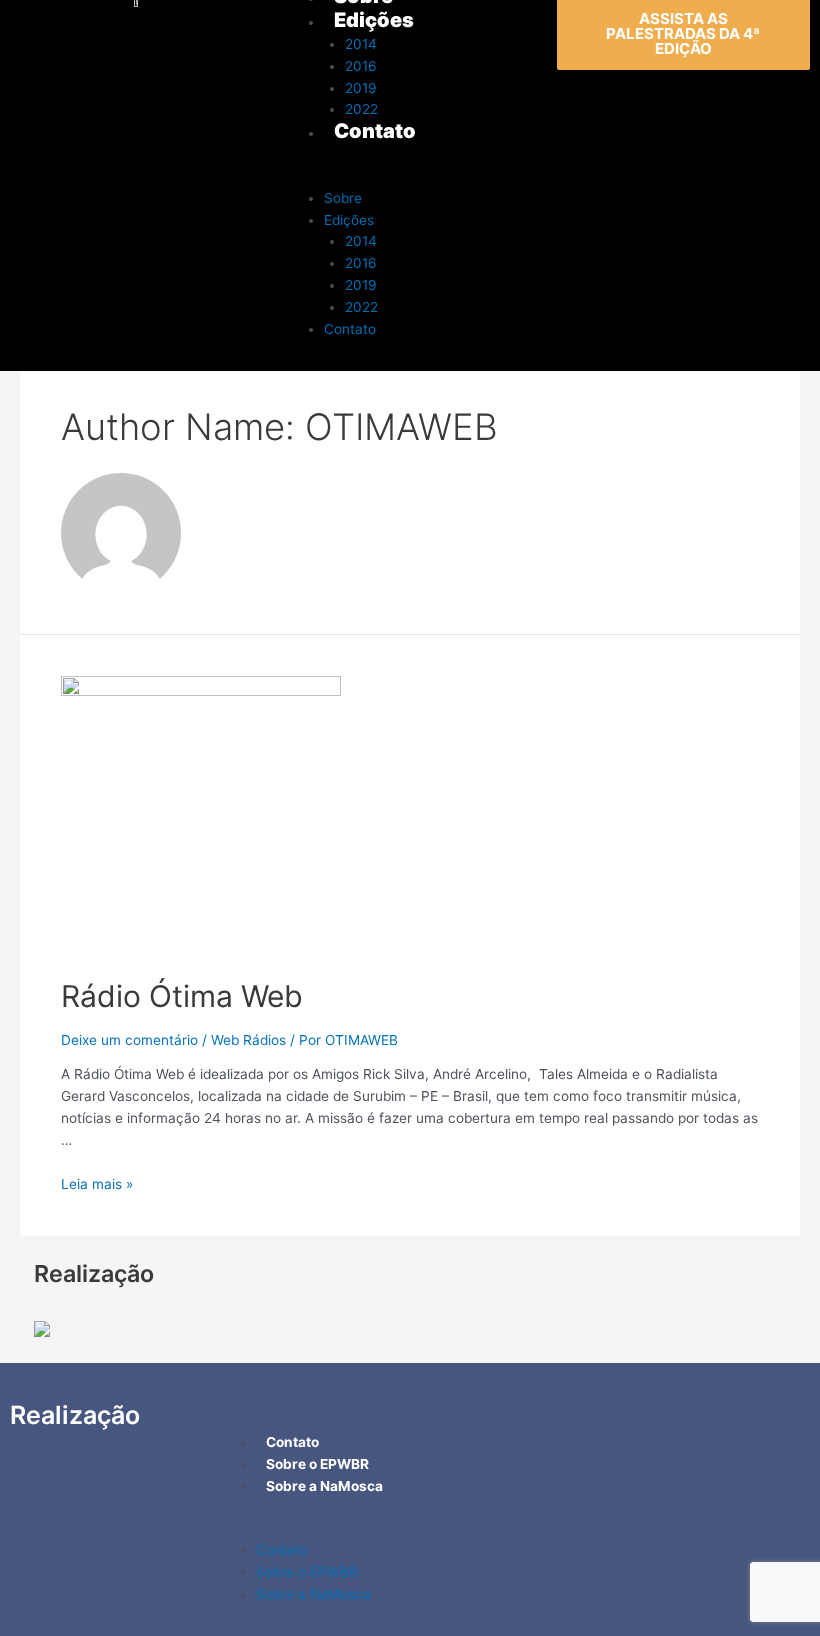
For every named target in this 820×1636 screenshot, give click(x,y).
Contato (350, 329)
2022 (361, 307)
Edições (349, 220)
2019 (361, 285)
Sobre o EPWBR (307, 1572)
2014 (361, 241)
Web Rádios (248, 1040)
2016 (361, 263)
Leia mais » (97, 1184)
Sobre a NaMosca (313, 1594)
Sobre (343, 198)
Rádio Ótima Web (182, 996)
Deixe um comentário (129, 1040)
